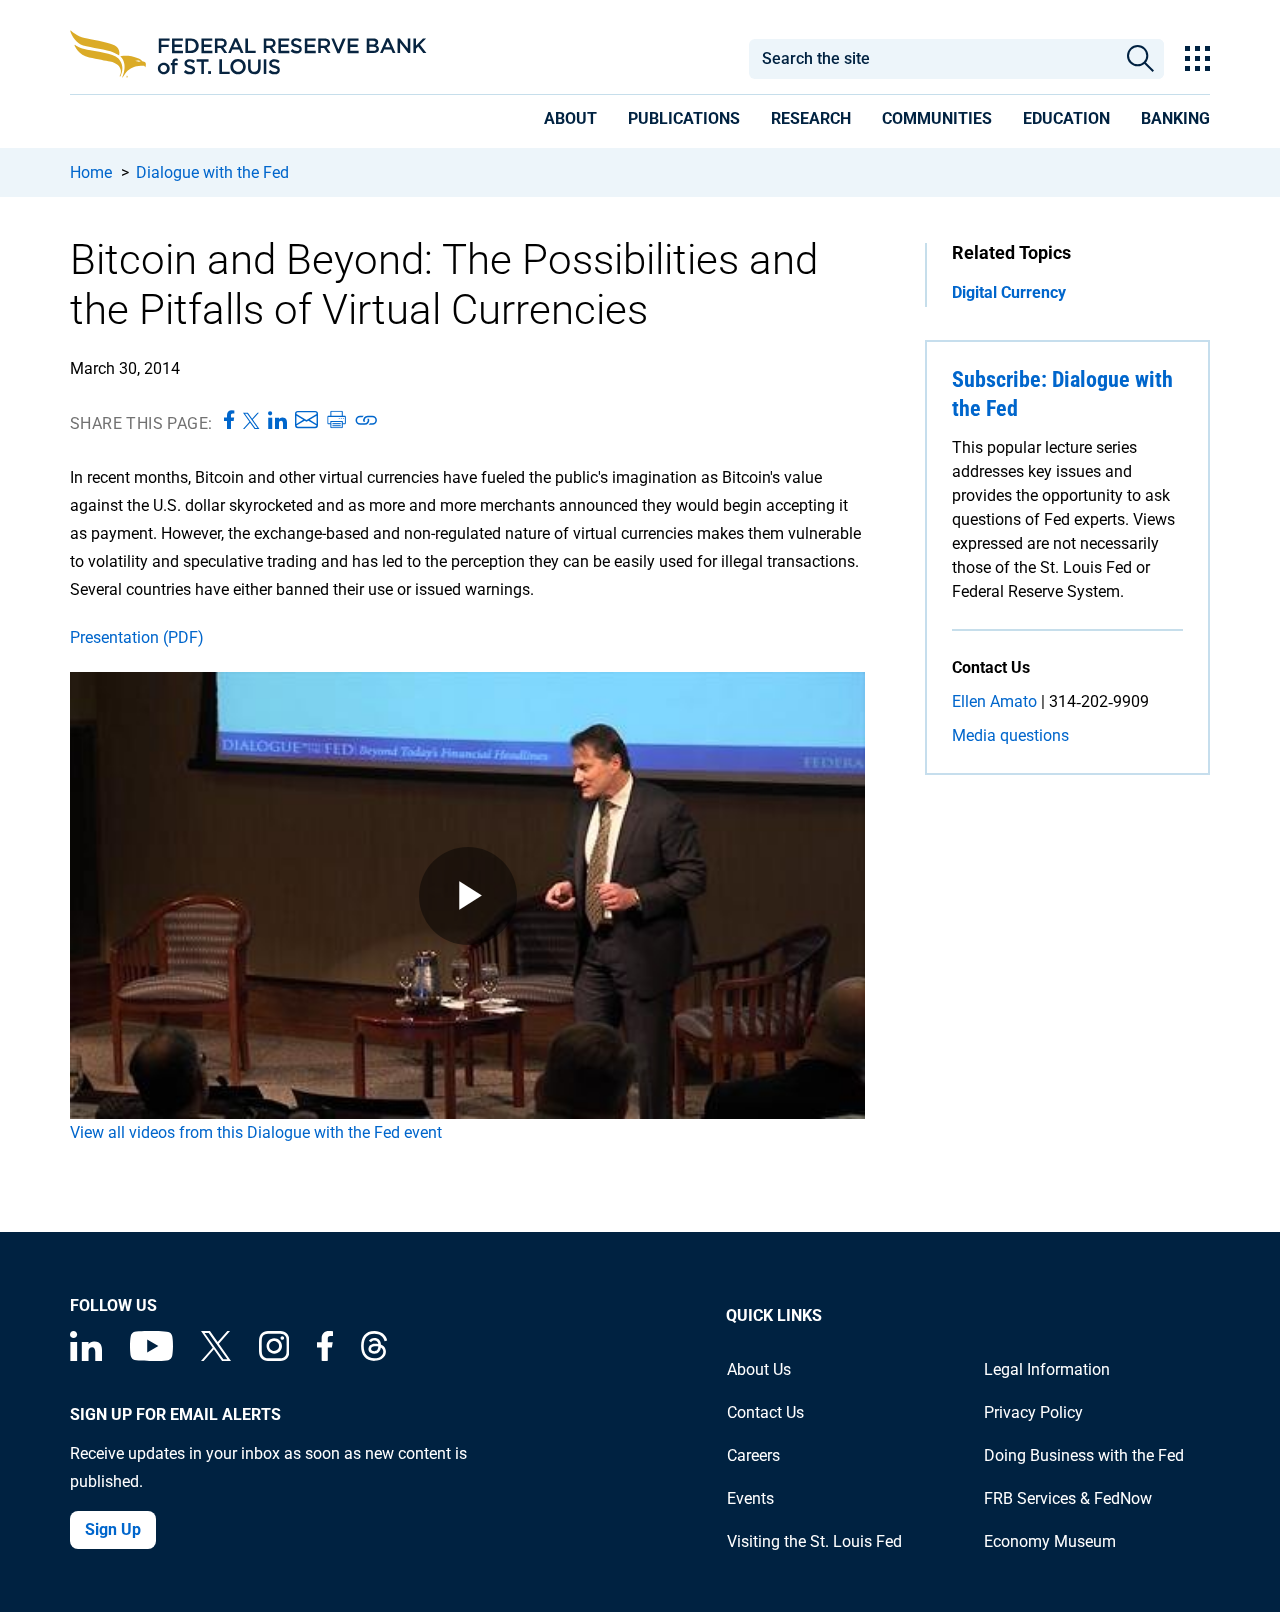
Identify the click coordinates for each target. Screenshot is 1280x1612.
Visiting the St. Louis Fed (814, 1541)
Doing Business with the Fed (1084, 1455)
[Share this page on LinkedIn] (277, 421)
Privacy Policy (1033, 1412)
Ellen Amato (994, 701)
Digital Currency (1009, 292)
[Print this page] (336, 421)
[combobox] (932, 59)
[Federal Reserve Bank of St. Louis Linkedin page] (86, 1355)
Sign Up (113, 1529)
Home (91, 172)
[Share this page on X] (251, 421)
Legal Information (1047, 1369)
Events (750, 1498)
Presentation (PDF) (137, 637)
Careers (753, 1455)
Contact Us (765, 1412)
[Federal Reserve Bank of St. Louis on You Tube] (151, 1355)
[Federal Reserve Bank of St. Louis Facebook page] (325, 1355)
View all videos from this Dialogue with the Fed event (256, 1132)
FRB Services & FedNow (1068, 1498)
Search (1140, 59)
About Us (759, 1369)
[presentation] (570, 122)
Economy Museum (1050, 1541)
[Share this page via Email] (306, 421)
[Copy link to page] (367, 421)
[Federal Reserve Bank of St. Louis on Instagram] (274, 1355)
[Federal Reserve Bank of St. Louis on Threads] (374, 1355)
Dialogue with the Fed (212, 172)
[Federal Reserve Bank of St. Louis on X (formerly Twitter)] (216, 1355)
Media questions (1010, 735)
